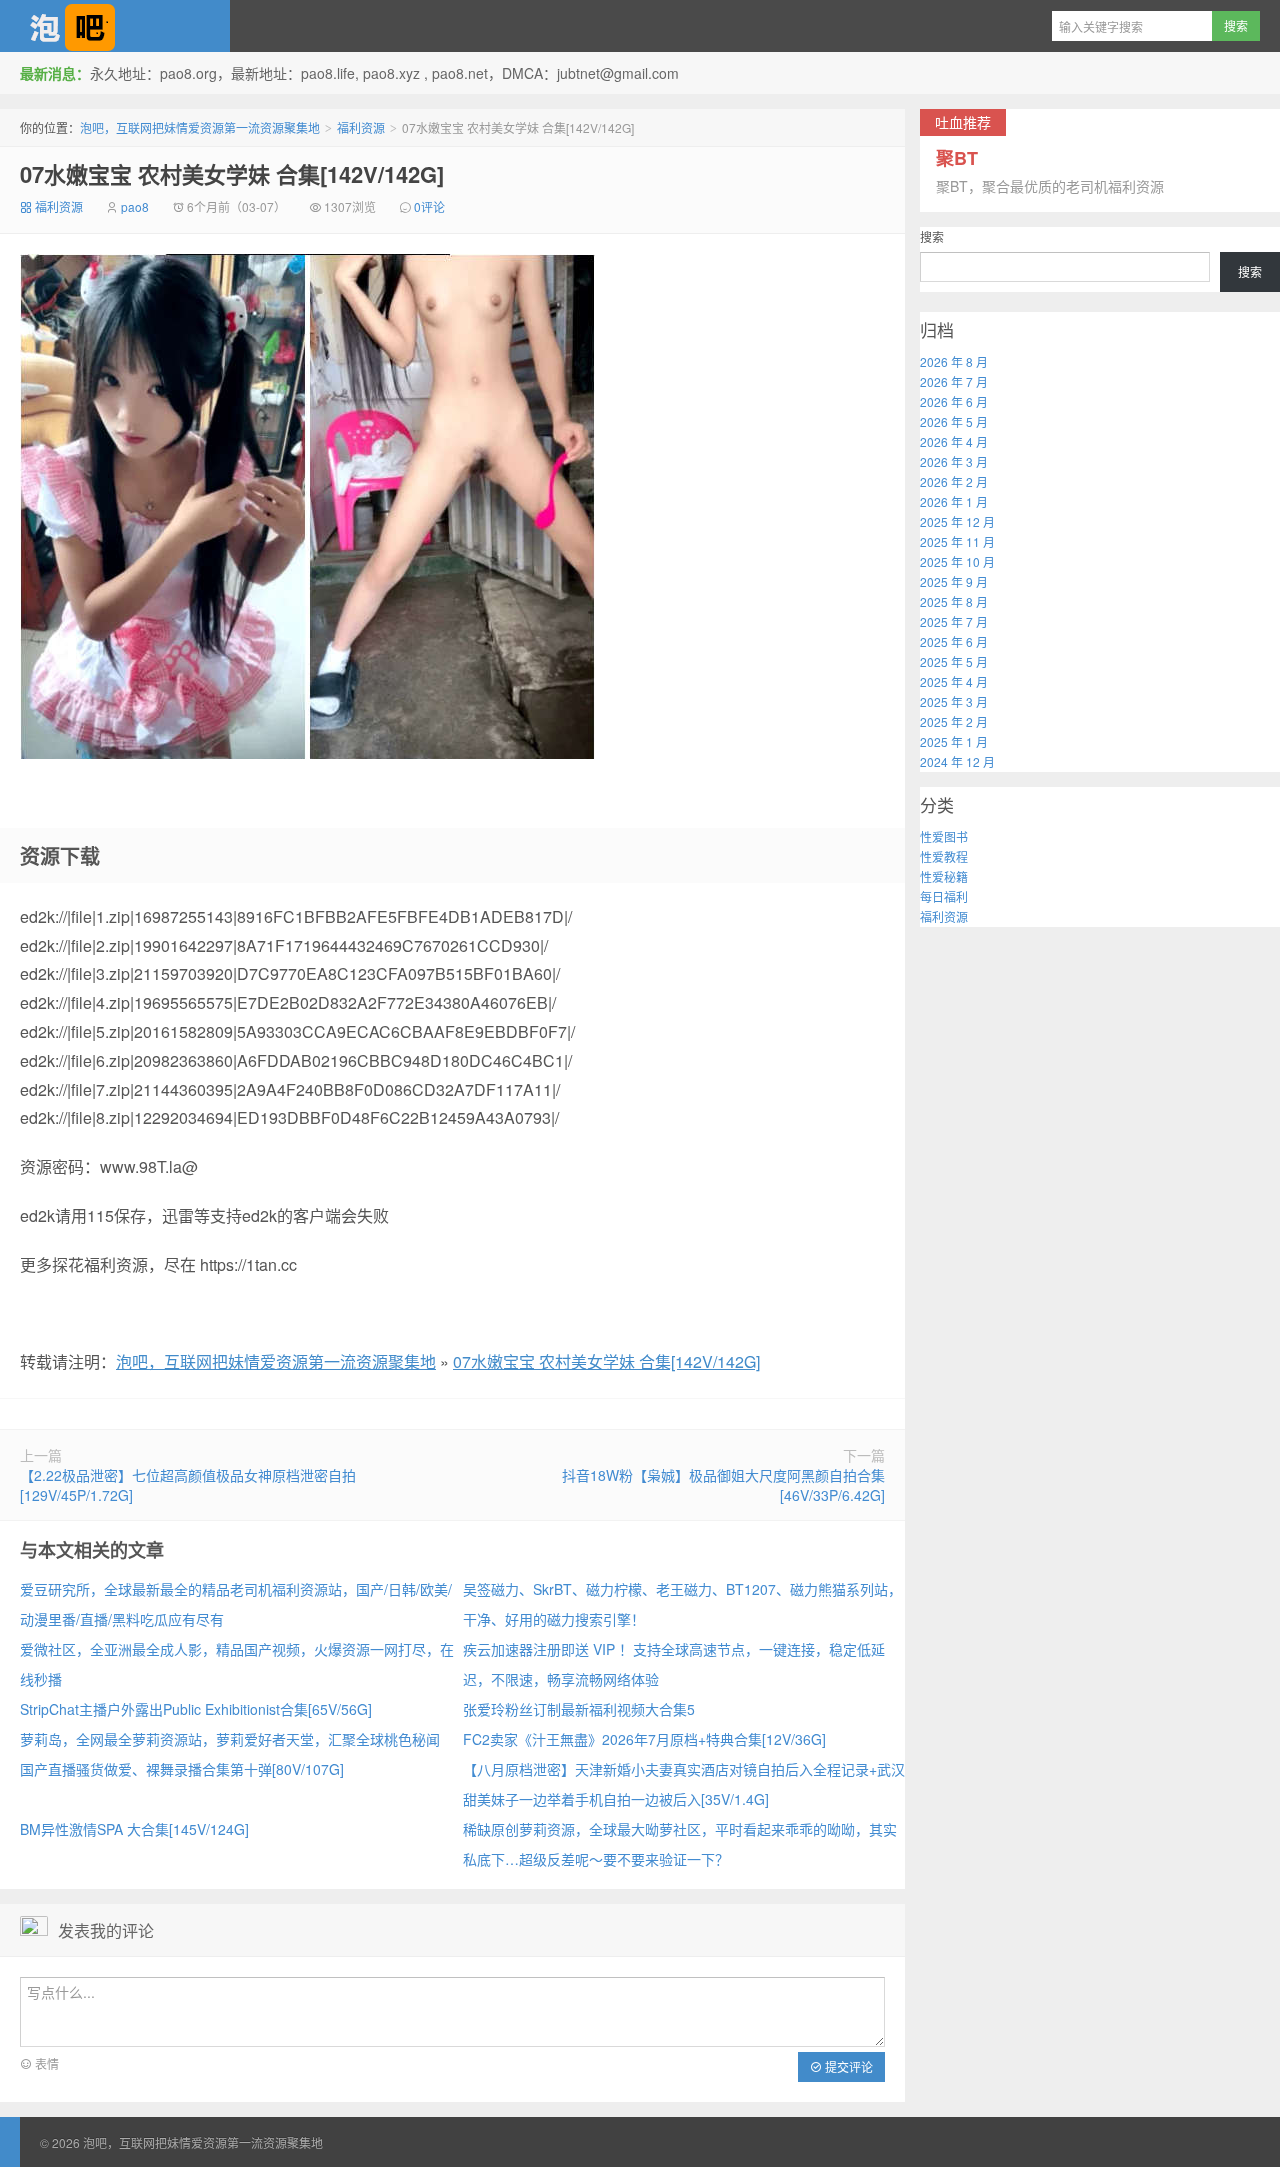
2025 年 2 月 (954, 721)
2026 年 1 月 (954, 501)
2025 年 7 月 (954, 621)
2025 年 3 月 (954, 701)
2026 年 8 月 (954, 361)
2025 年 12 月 (957, 521)
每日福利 (944, 896)
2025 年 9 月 (954, 581)
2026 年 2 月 (954, 481)
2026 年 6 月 (954, 401)
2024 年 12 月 (957, 761)
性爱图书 (944, 836)
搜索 (932, 236)
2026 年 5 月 (954, 421)
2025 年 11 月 (957, 541)
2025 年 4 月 (954, 681)
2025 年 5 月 (954, 661)
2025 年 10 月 (957, 561)
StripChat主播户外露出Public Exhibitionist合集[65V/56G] (196, 1709)
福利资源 (361, 127)
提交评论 (847, 2066)
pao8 (135, 206)
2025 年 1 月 (954, 741)
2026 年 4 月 (954, 441)
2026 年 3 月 (954, 461)
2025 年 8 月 (954, 601)
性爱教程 (944, 856)
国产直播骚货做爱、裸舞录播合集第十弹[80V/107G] (182, 1769)
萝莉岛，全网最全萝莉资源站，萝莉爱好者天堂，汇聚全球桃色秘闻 (230, 1739)
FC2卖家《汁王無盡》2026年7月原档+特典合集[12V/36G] (644, 1739)
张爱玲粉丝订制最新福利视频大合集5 (579, 1709)
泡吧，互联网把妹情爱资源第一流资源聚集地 (115, 26)
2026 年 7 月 (954, 381)
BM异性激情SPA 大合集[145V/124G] (134, 1829)
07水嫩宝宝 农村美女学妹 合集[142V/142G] (232, 174)
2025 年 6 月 (954, 641)
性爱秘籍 (944, 876)
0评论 (429, 206)
